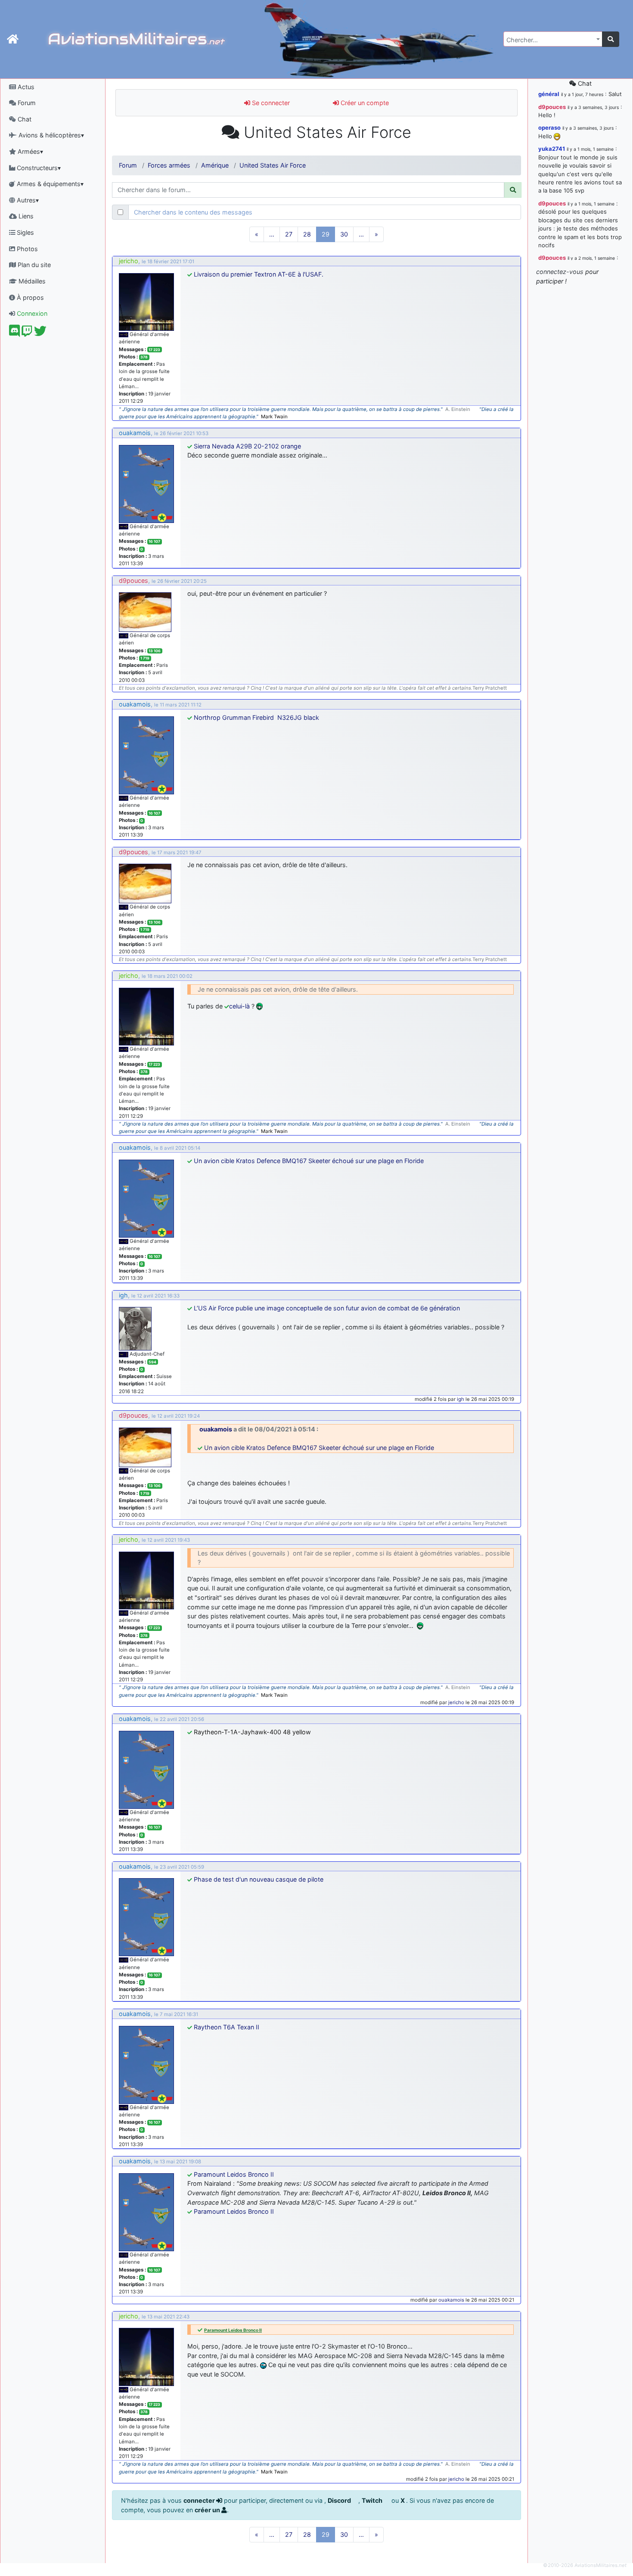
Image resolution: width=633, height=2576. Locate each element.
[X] (40, 333)
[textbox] (550, 40)
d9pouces (133, 580)
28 (307, 234)
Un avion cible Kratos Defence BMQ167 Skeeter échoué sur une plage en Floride (309, 1161)
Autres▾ (27, 200)
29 (326, 234)
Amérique (215, 165)
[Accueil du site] (13, 39)
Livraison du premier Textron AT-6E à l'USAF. (259, 274)
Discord (340, 2500)
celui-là (239, 1006)
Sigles (25, 232)
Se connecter (270, 103)
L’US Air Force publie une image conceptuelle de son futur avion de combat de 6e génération (327, 1308)
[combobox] (553, 39)
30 (344, 234)
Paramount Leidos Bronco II (234, 2174)
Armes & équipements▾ (49, 184)
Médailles (31, 281)
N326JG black (298, 717)
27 (289, 234)
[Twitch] (27, 333)
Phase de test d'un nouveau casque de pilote (259, 1879)
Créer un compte (364, 103)
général (549, 94)
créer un (208, 2510)
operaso (549, 128)
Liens (25, 216)
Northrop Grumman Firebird (235, 717)
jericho (129, 261)
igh (123, 1295)
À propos (29, 297)
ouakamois (135, 433)
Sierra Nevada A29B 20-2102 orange (247, 446)
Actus (25, 87)
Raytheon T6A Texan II (227, 2027)
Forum (26, 103)
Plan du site (33, 265)
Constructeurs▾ (38, 168)
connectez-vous (560, 272)
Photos (26, 249)
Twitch (373, 2500)
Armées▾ (29, 151)
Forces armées (169, 165)
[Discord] (14, 333)
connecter (200, 2500)
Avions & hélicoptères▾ (50, 135)
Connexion (31, 313)
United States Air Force (273, 165)
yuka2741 (552, 149)
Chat (24, 119)
